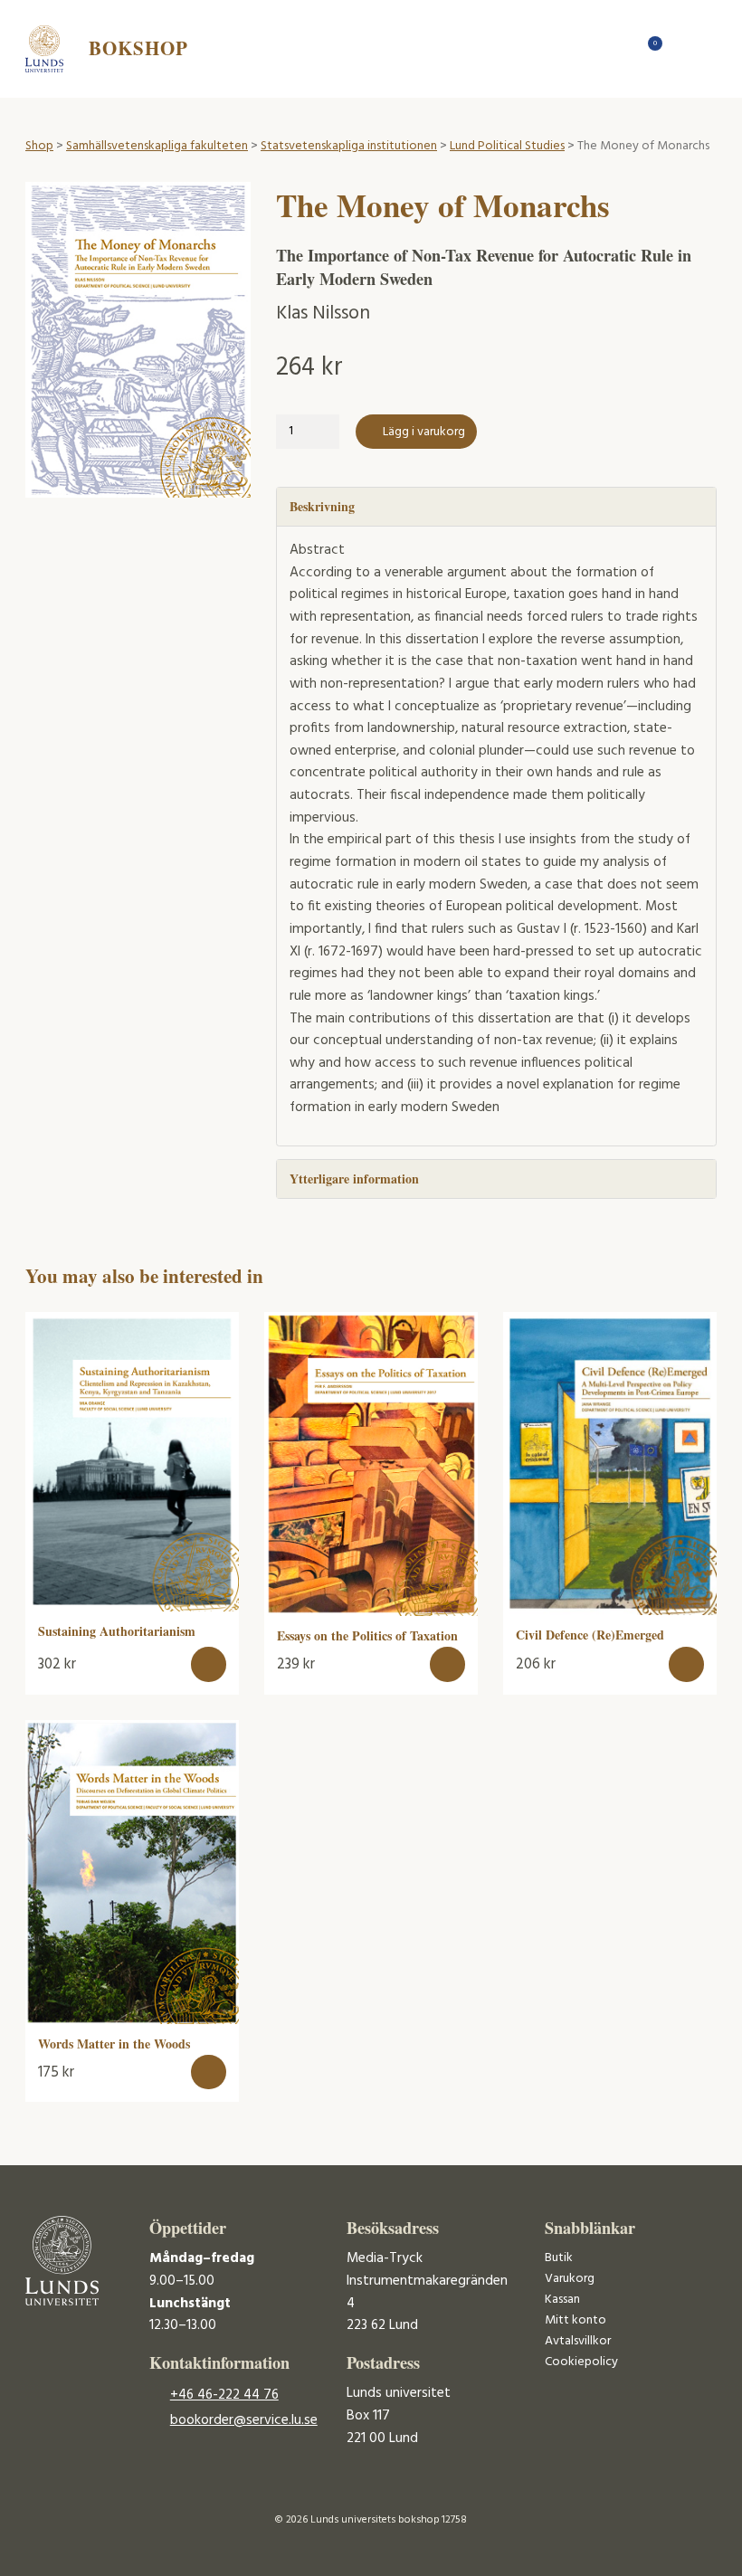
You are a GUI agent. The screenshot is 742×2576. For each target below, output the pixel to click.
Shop (39, 146)
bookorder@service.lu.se (244, 2420)
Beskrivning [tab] (322, 506)
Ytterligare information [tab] (354, 1179)
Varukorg (570, 2279)
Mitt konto (576, 2320)
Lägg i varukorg (424, 432)
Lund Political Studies (507, 146)
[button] (209, 1664)
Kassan (562, 2300)
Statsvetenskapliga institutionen (349, 146)
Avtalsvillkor (578, 2341)
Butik (559, 2258)
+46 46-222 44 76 (224, 2395)
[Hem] (618, 48)
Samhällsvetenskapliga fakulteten (157, 146)
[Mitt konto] (682, 48)
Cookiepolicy (581, 2362)
